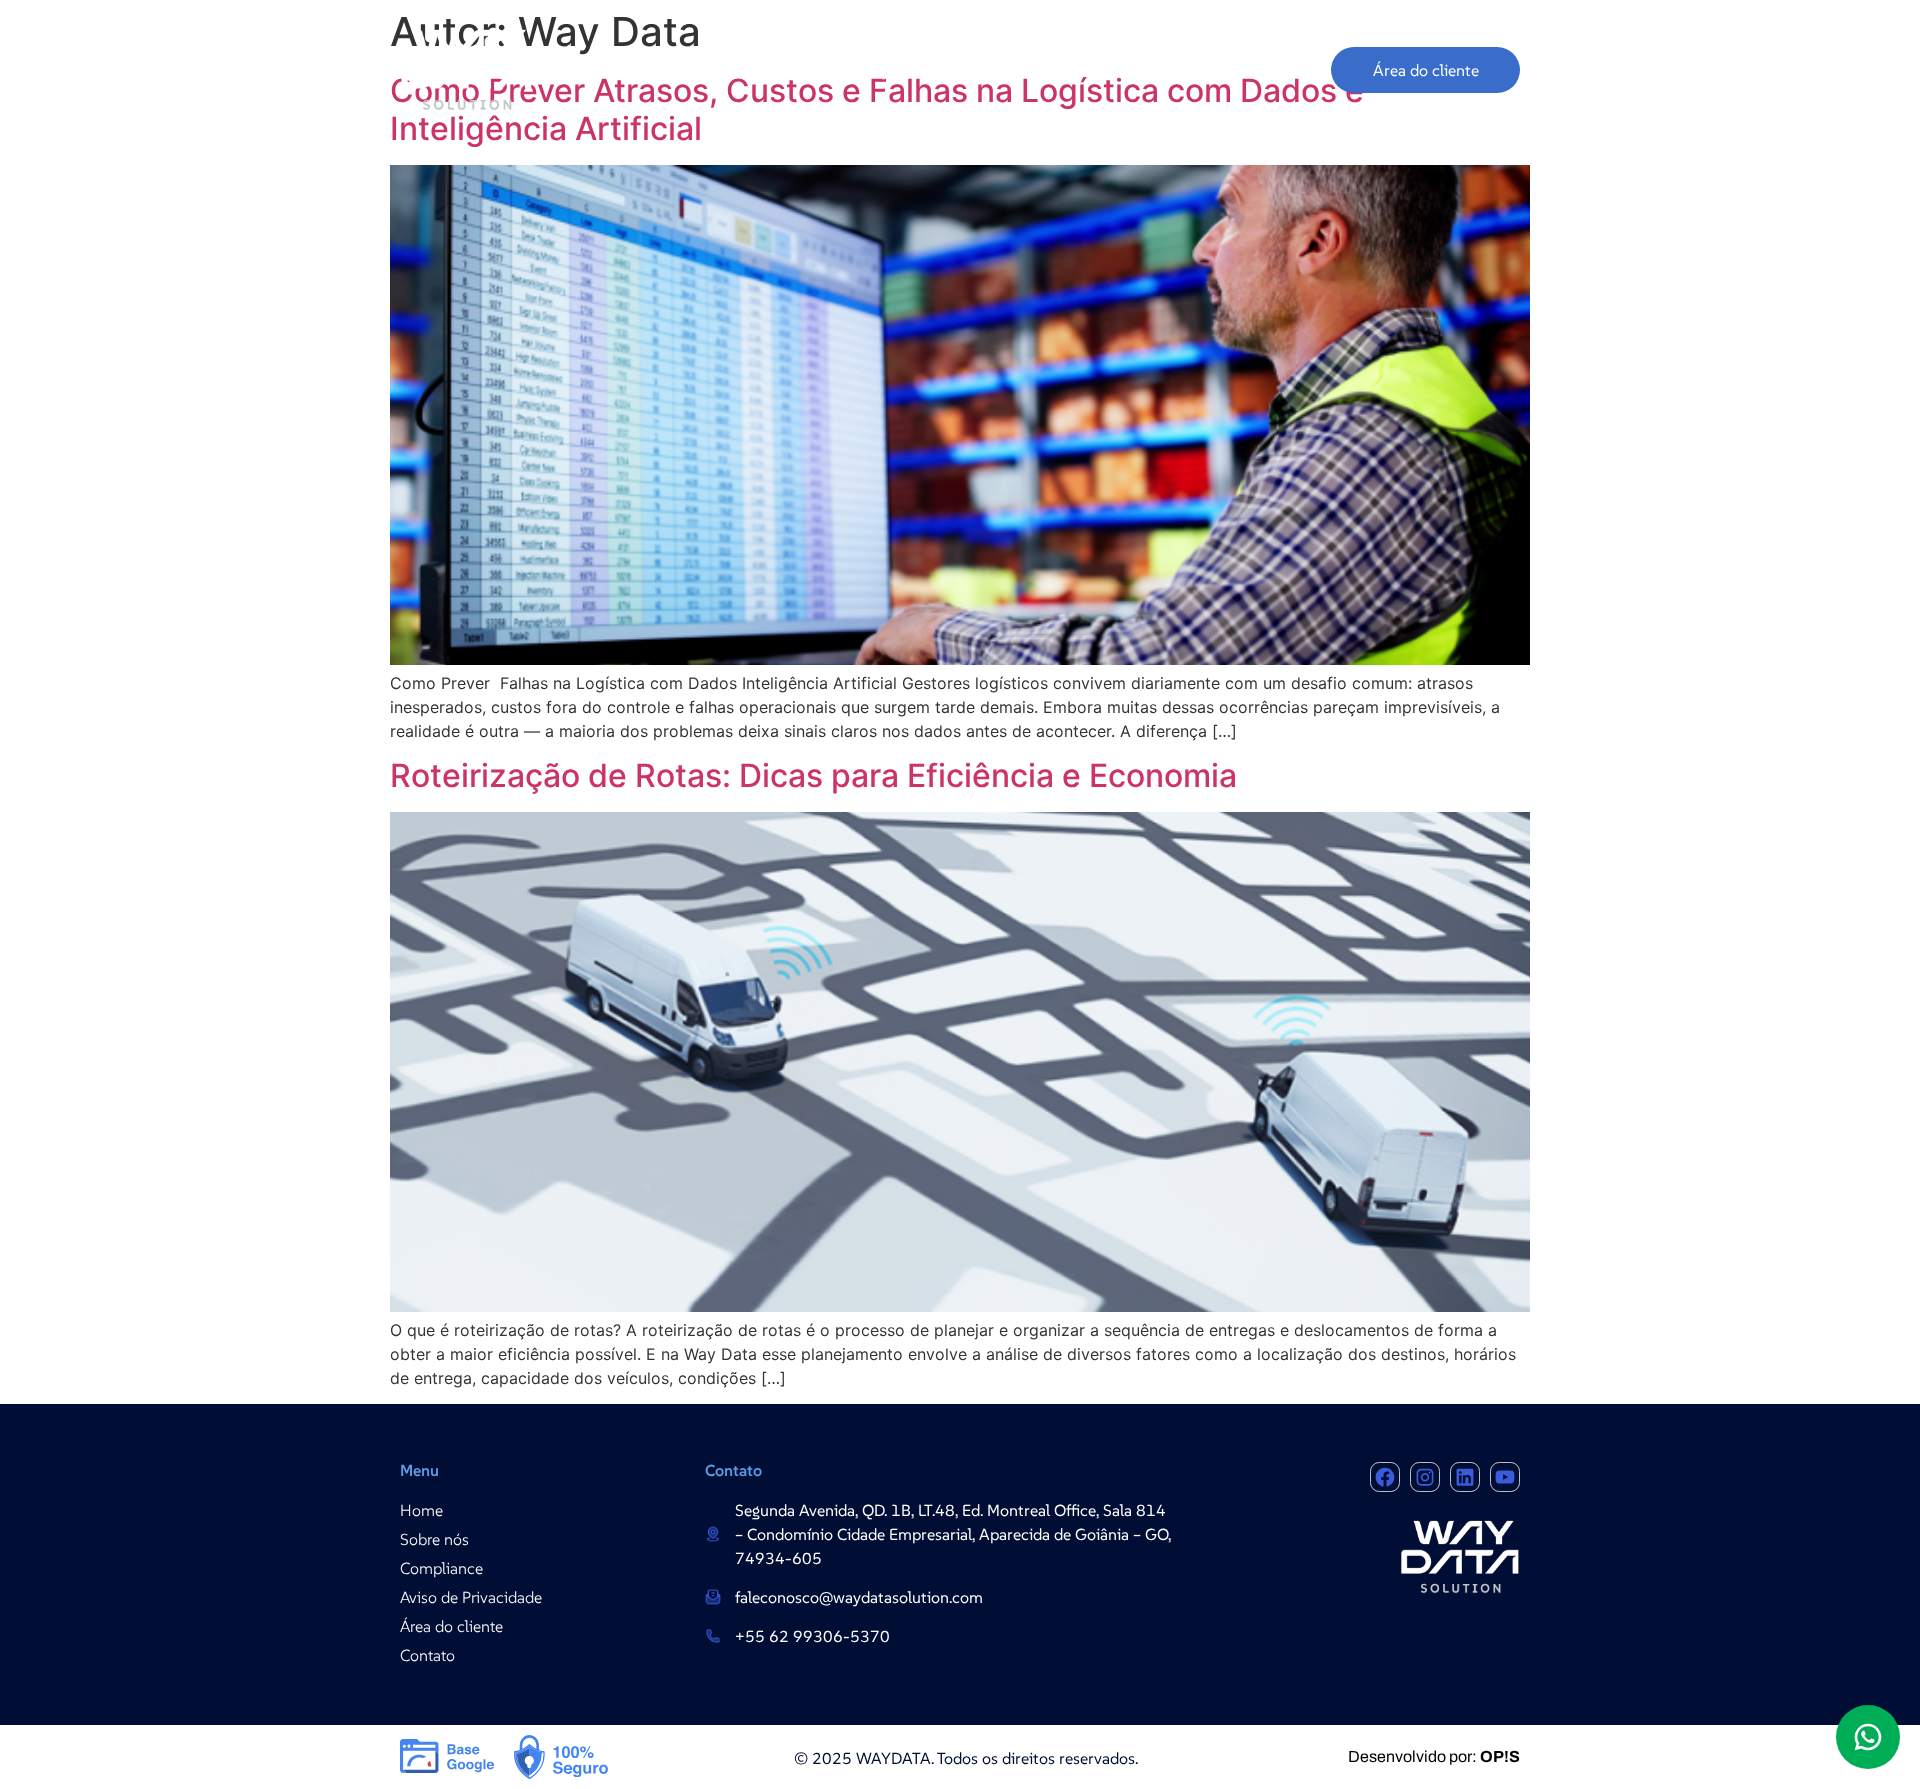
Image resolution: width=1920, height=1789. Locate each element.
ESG (1121, 70)
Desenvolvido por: (1434, 1756)
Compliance (1021, 70)
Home (670, 70)
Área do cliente (1426, 70)
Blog (1294, 70)
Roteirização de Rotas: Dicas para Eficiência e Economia (813, 775)
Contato (1207, 70)
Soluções (879, 70)
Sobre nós (770, 70)
